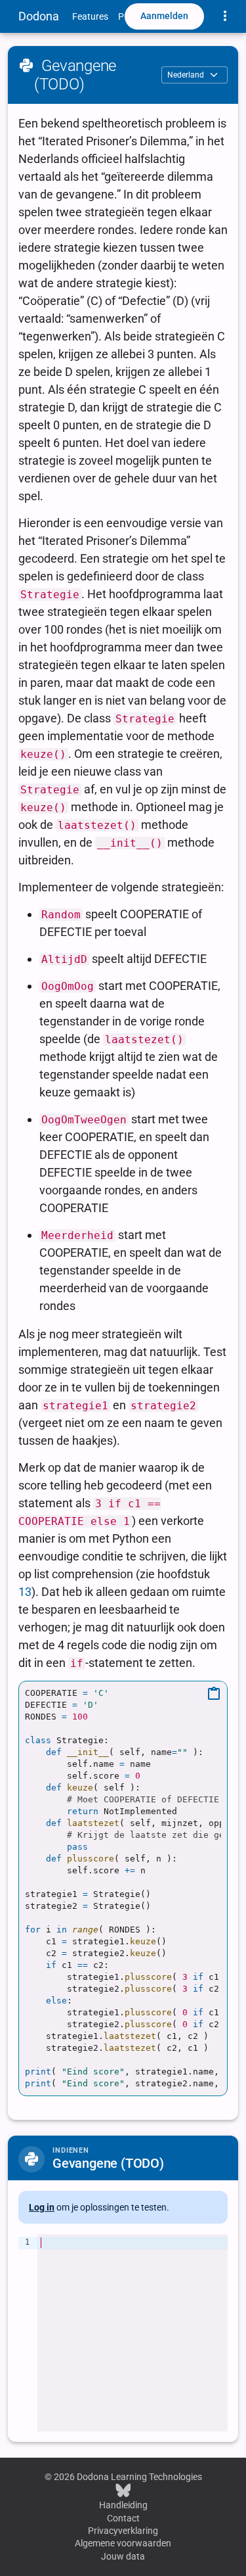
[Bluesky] (123, 2490)
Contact (123, 2518)
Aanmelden (164, 16)
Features (90, 16)
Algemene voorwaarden (123, 2543)
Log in (42, 2207)
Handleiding (123, 2505)
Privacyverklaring (123, 2531)
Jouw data (123, 2556)
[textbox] (133, 2333)
